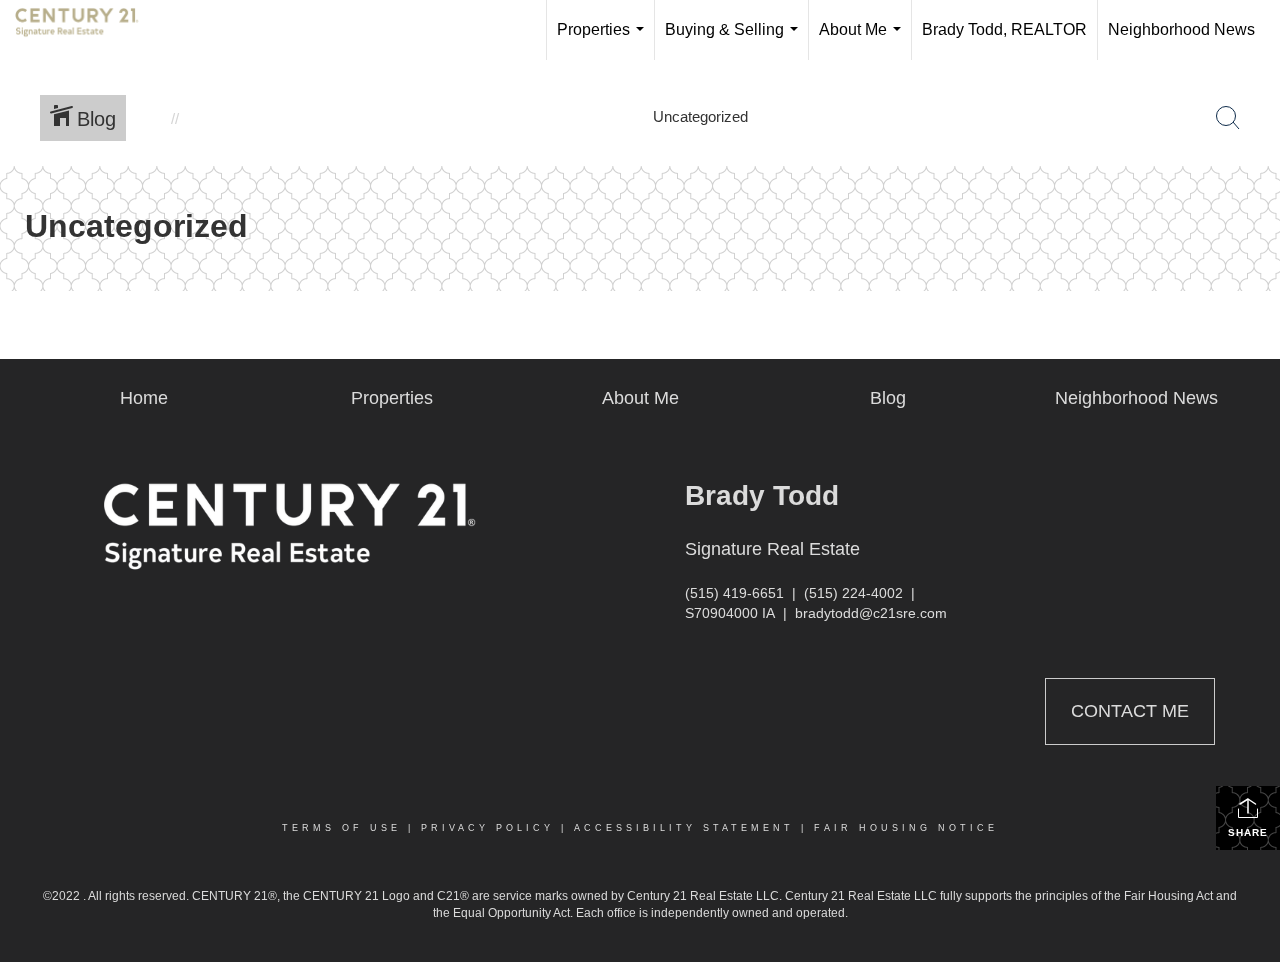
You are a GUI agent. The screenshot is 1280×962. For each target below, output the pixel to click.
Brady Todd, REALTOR (1004, 29)
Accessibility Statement (684, 828)
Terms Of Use (341, 828)
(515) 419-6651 (734, 593)
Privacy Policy (487, 828)
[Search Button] (1228, 118)
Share (1248, 832)
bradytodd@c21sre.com (871, 613)
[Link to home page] (87, 30)
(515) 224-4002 (853, 593)
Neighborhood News (1181, 29)
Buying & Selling (735, 40)
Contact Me (1130, 711)
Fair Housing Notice (906, 828)
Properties (604, 40)
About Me (864, 40)
